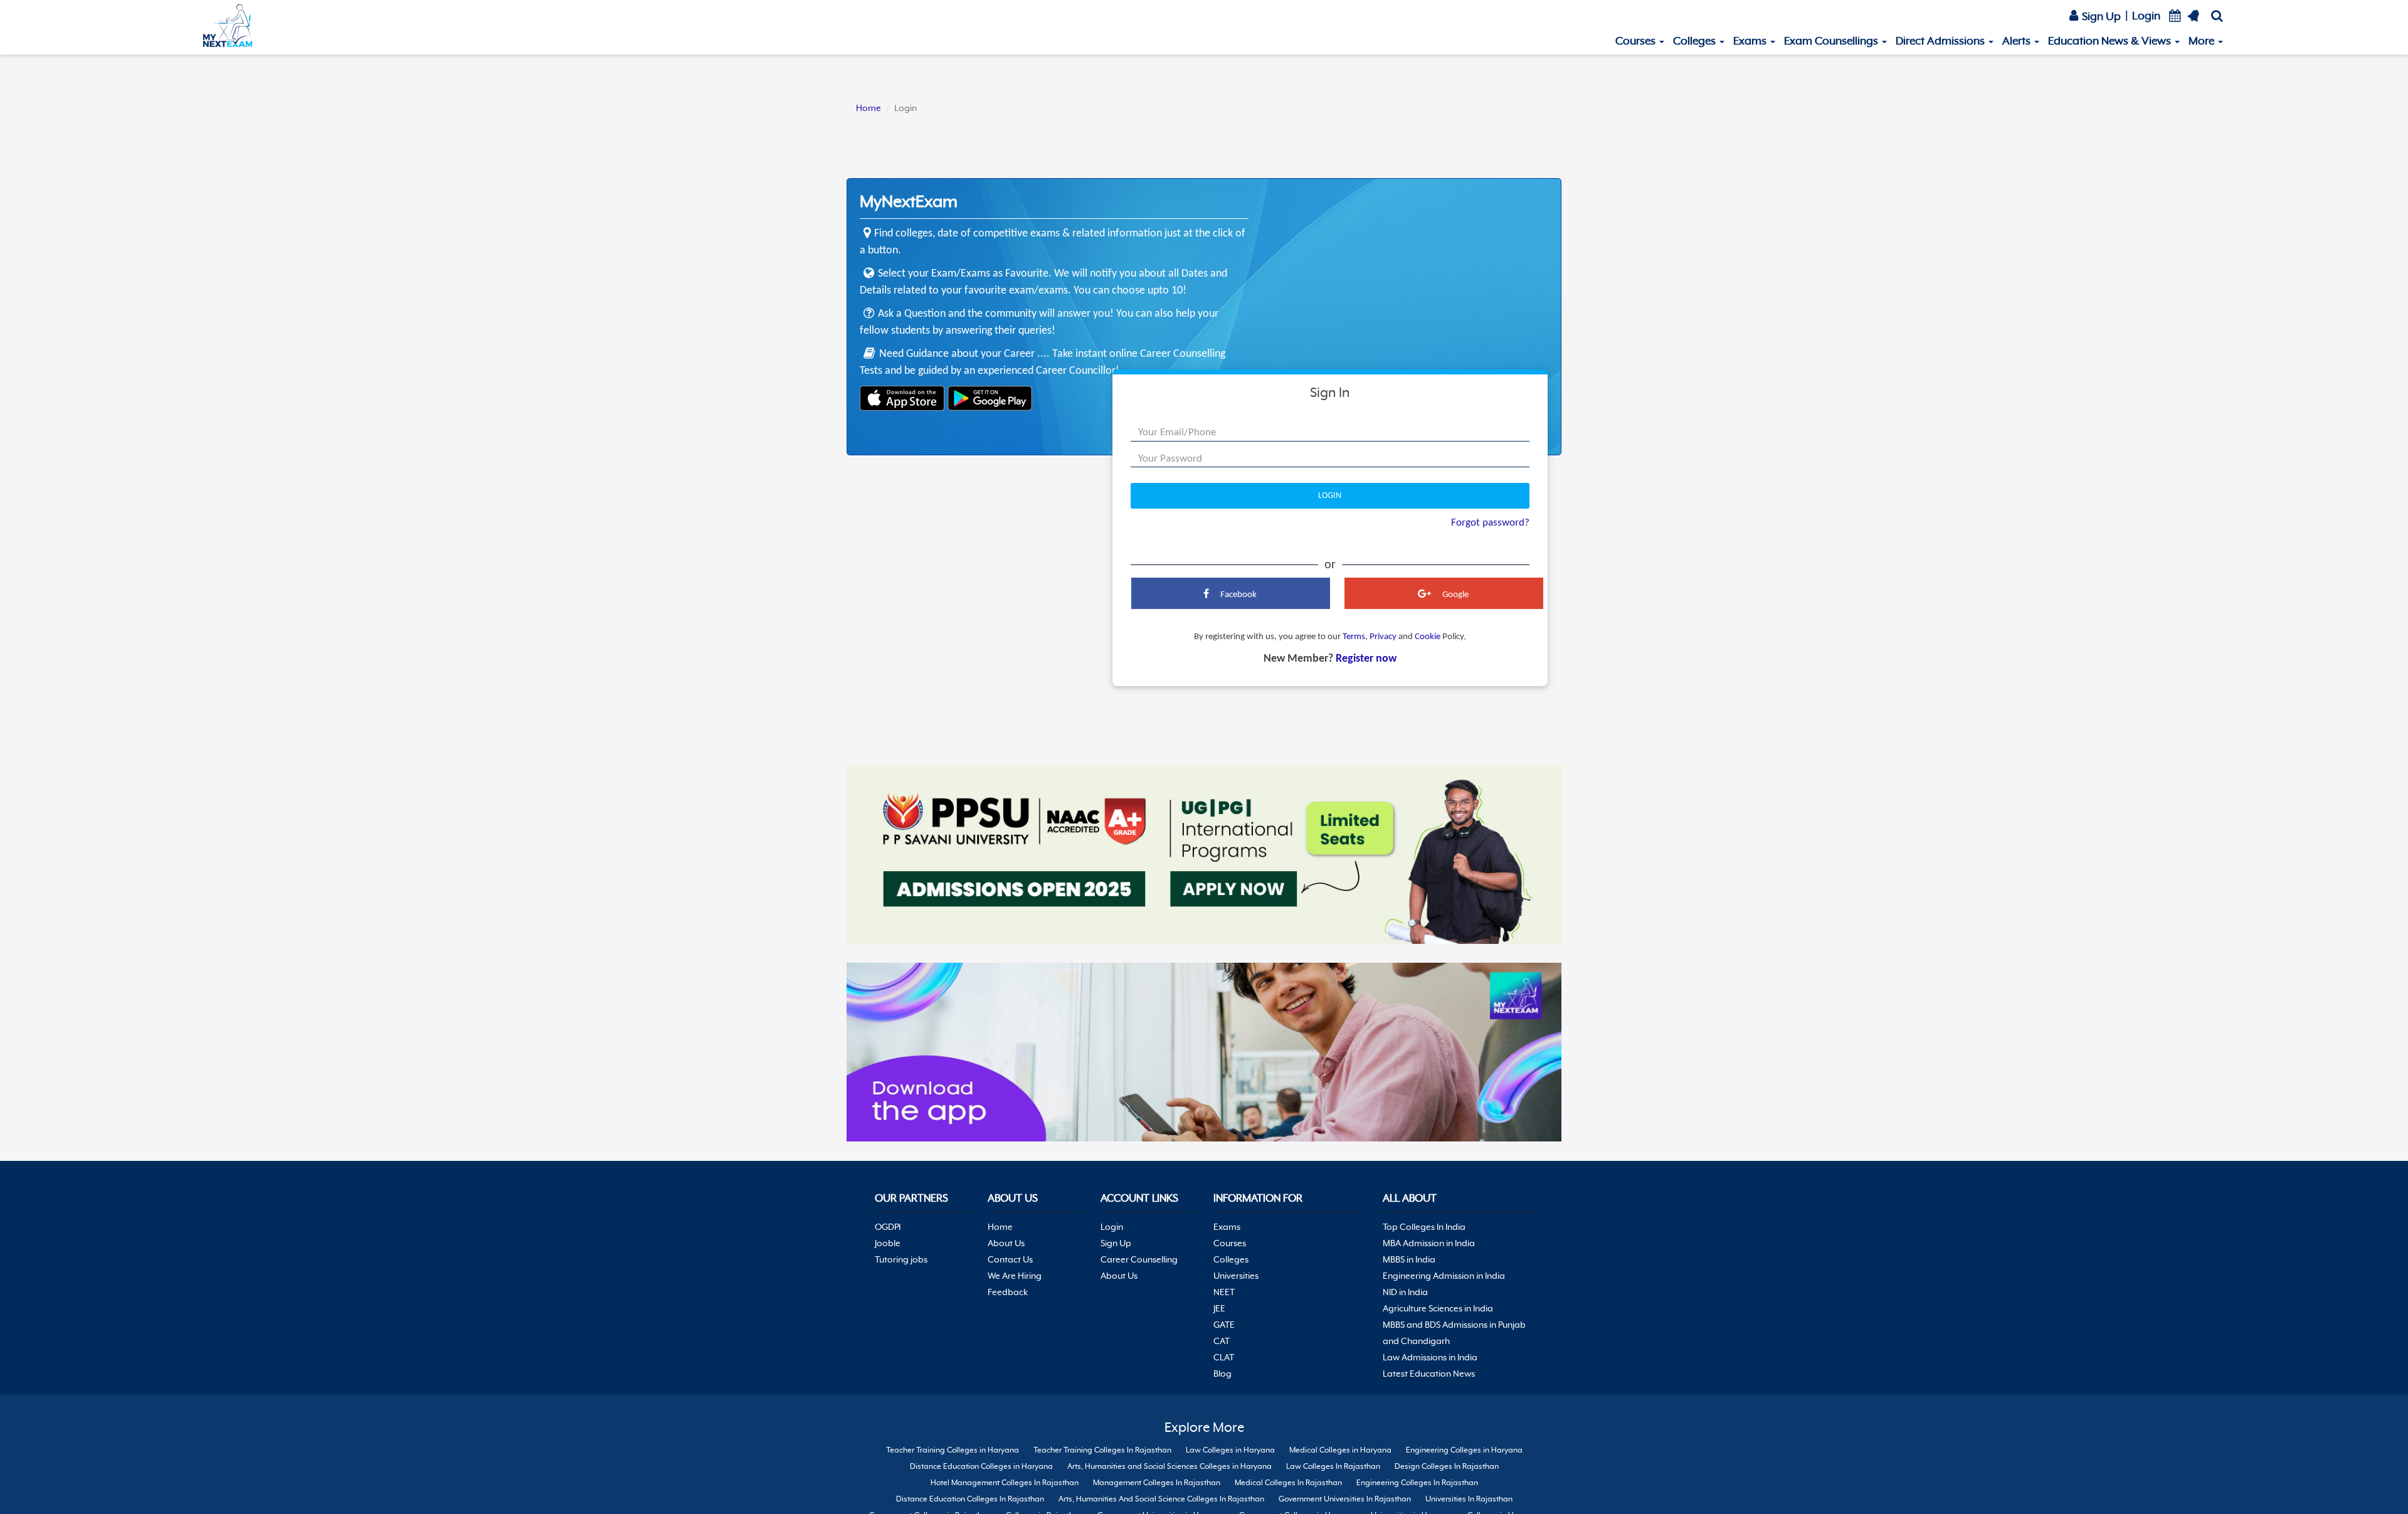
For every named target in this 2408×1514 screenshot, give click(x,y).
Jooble (888, 1243)
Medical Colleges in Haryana (1340, 1450)
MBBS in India (1409, 1259)
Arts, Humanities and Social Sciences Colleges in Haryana (1170, 1466)
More (2203, 41)
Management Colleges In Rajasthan (1157, 1483)
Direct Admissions (1941, 41)
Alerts (2018, 41)
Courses (1637, 41)
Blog (1222, 1374)
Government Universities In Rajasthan (1345, 1499)
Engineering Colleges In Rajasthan (1417, 1483)
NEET (1224, 1292)
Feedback (1008, 1292)
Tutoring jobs (901, 1259)
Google (1455, 595)
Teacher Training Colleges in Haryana (953, 1450)
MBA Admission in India (1429, 1243)
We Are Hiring (1015, 1276)
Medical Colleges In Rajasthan (1288, 1483)
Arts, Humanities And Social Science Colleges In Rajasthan (1161, 1499)
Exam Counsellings (1832, 41)
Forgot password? (1490, 523)
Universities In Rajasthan (1469, 1499)
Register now (1366, 659)
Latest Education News (1429, 1374)
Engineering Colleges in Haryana (1464, 1450)
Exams (1751, 41)
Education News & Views (2111, 41)
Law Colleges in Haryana (1230, 1450)
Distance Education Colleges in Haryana (981, 1466)
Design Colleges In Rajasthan (1447, 1466)
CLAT (1224, 1357)
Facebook (1238, 595)
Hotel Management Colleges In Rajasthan (1005, 1483)
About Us (1006, 1243)
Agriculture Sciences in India (1438, 1308)
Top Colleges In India (1424, 1227)
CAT (1222, 1341)
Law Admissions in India (1430, 1357)
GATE (1224, 1325)
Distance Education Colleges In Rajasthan (970, 1499)
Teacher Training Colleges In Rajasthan (1102, 1450)
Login (2146, 16)
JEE (1219, 1308)
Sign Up (2100, 16)
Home (869, 108)
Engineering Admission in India (1444, 1276)
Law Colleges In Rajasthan (1333, 1466)
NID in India (1405, 1292)
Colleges (1696, 41)
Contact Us (1010, 1259)
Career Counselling (1139, 1259)
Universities (1236, 1276)
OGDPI (888, 1227)
